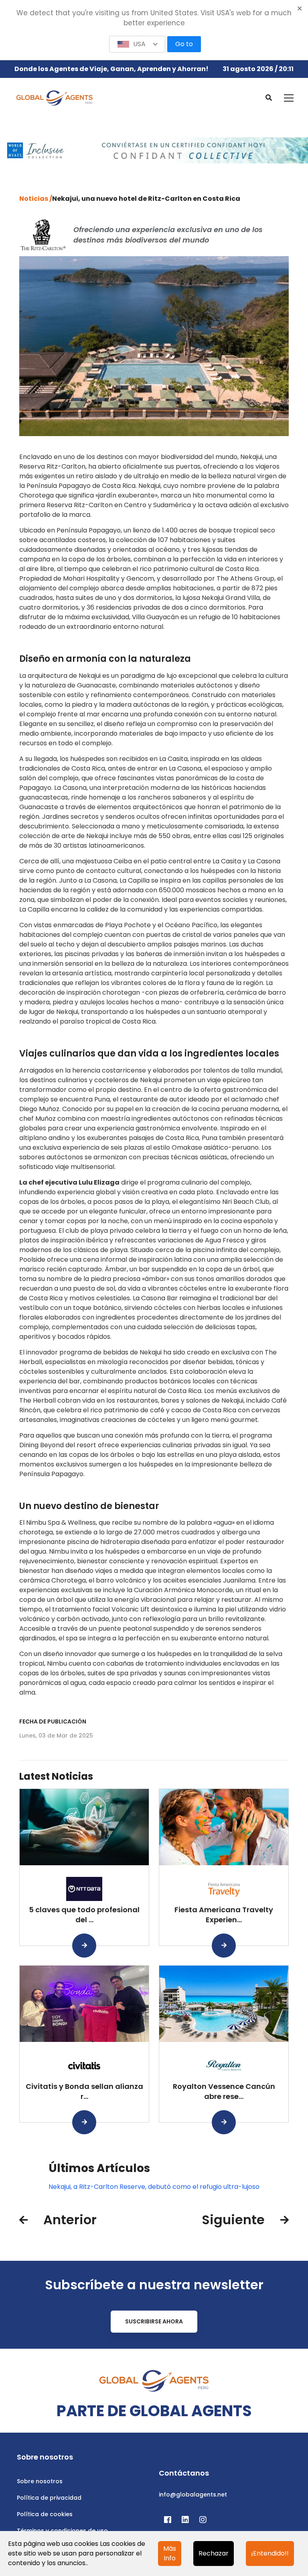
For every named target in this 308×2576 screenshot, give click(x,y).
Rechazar (214, 2553)
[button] (137, 44)
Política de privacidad (49, 2498)
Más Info (170, 2553)
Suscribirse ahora (154, 2321)
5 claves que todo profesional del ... (84, 1915)
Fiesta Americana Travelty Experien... (224, 1915)
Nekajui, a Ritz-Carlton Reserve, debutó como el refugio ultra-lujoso (154, 2187)
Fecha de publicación (53, 1721)
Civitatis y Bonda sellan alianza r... (84, 2091)
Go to (184, 44)
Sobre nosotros (40, 2481)
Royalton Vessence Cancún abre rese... (224, 2091)
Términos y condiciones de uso (62, 2531)
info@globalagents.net (193, 2494)
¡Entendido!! (270, 2553)
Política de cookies (45, 2514)
